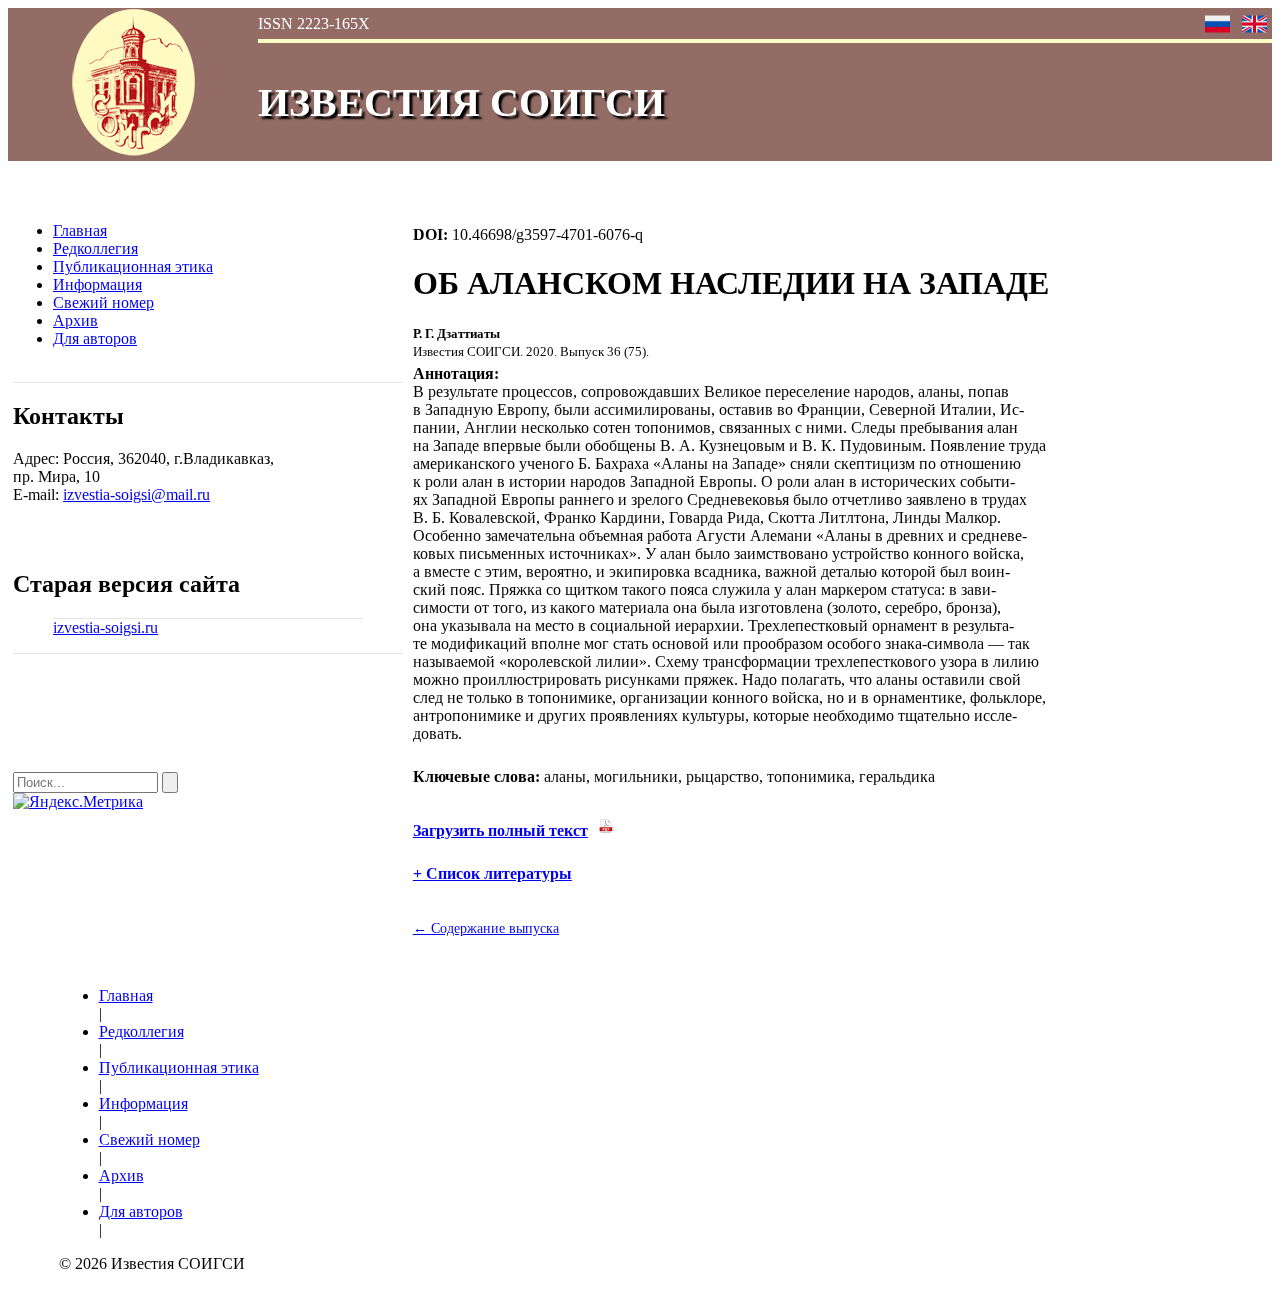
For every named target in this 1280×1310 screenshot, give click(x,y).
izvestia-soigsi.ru (105, 627)
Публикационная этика (133, 266)
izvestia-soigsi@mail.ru (136, 494)
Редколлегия (95, 248)
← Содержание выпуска (486, 928)
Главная (80, 230)
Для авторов (95, 338)
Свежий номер (103, 302)
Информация (97, 284)
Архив (75, 320)
